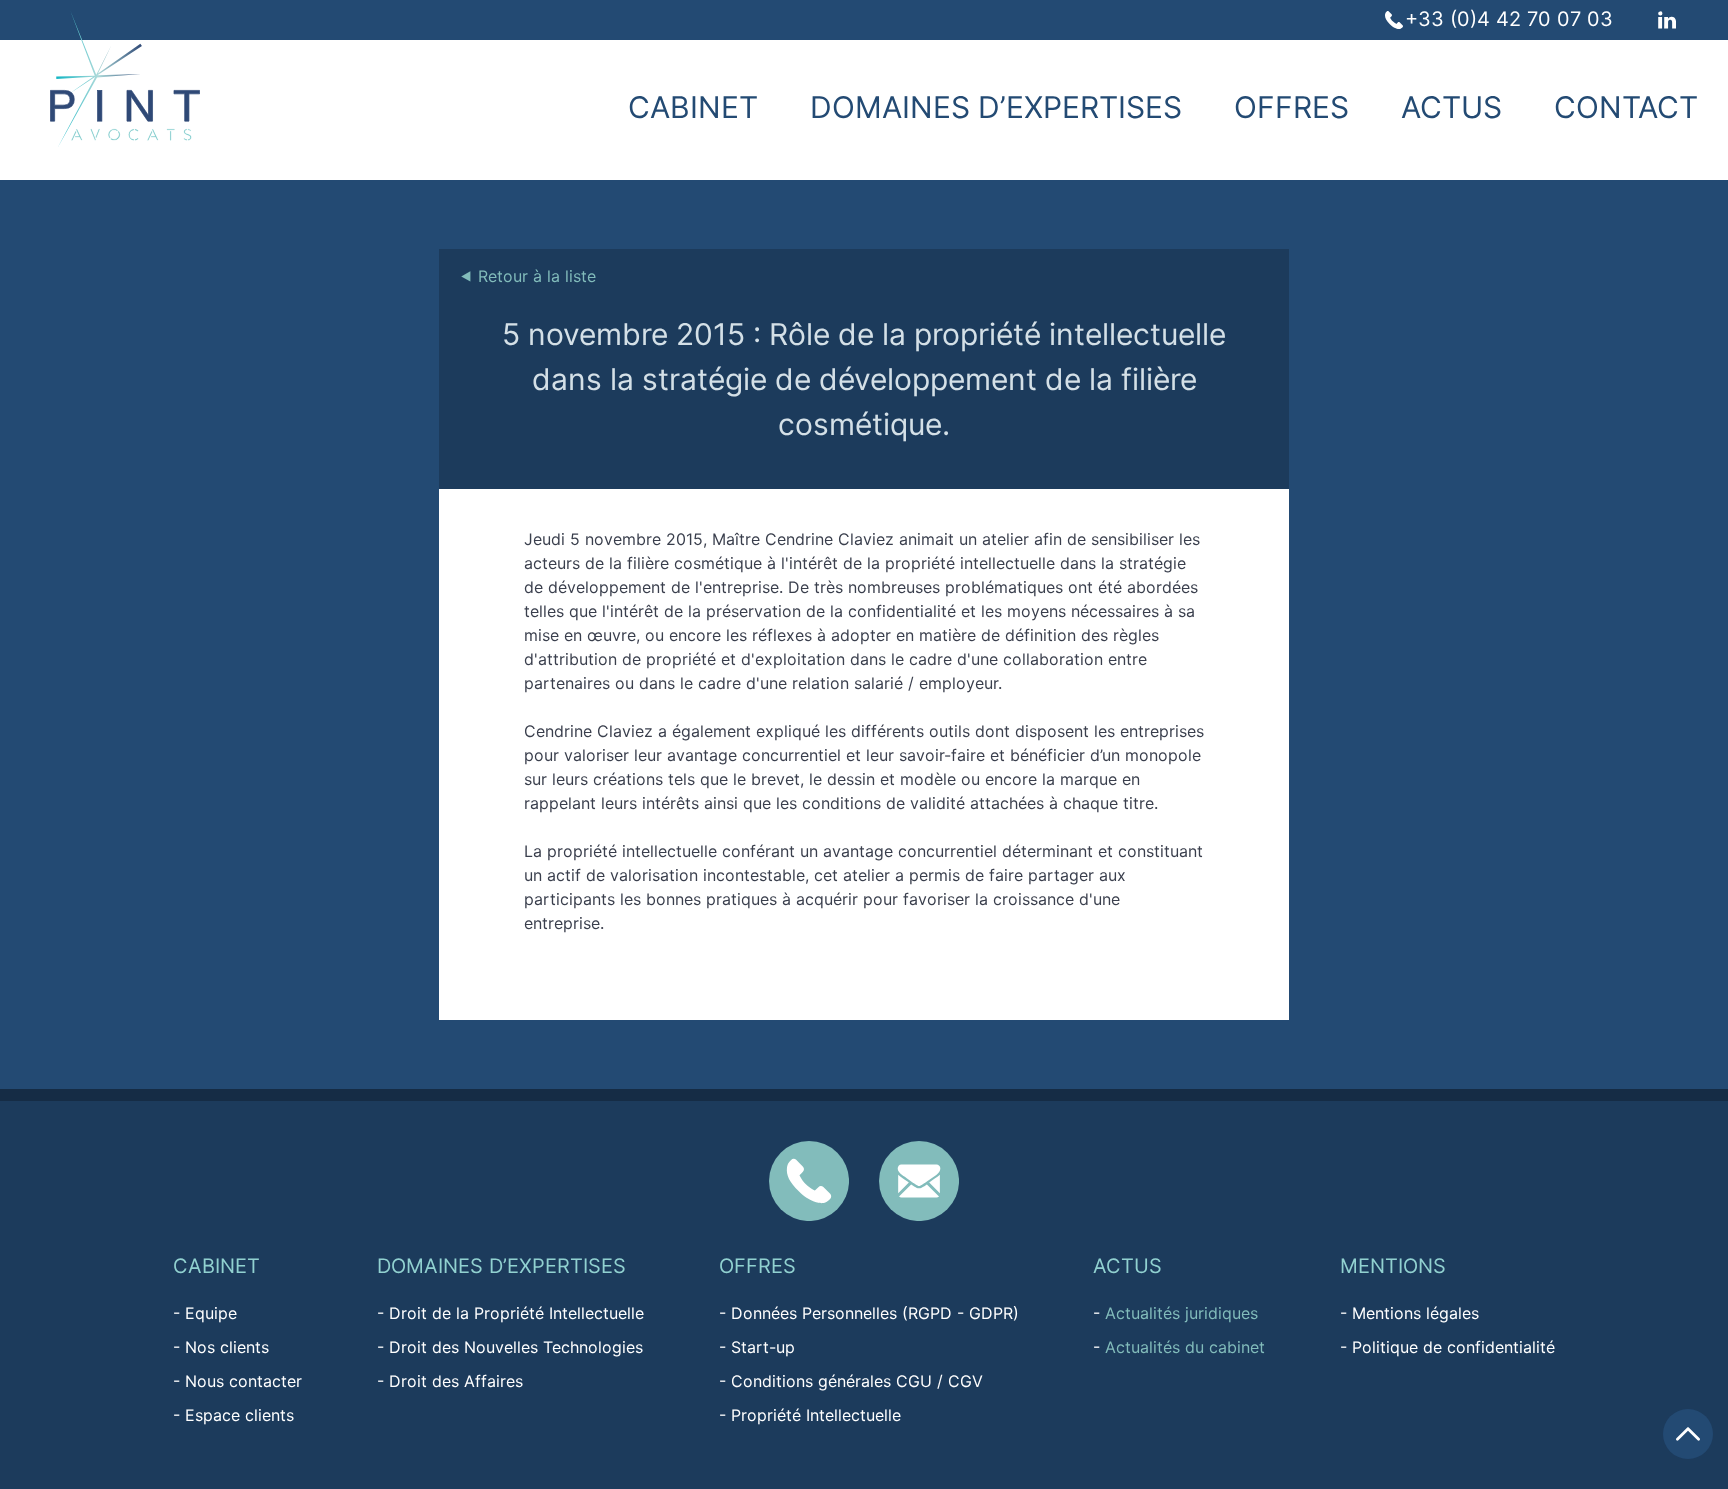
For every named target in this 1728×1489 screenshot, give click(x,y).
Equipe (211, 1313)
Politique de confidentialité (1453, 1347)
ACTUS (1451, 107)
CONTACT (1626, 107)
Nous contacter (243, 1381)
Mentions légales (1415, 1313)
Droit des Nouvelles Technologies (516, 1347)
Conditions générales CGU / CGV (857, 1381)
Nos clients (227, 1347)
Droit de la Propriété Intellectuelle (516, 1313)
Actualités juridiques (1181, 1313)
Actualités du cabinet (1185, 1347)
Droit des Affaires (456, 1381)
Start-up (763, 1347)
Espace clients (239, 1415)
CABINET (693, 107)
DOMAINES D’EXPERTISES (996, 107)
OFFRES (1291, 107)
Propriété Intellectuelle (816, 1415)
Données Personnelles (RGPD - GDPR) (875, 1313)
